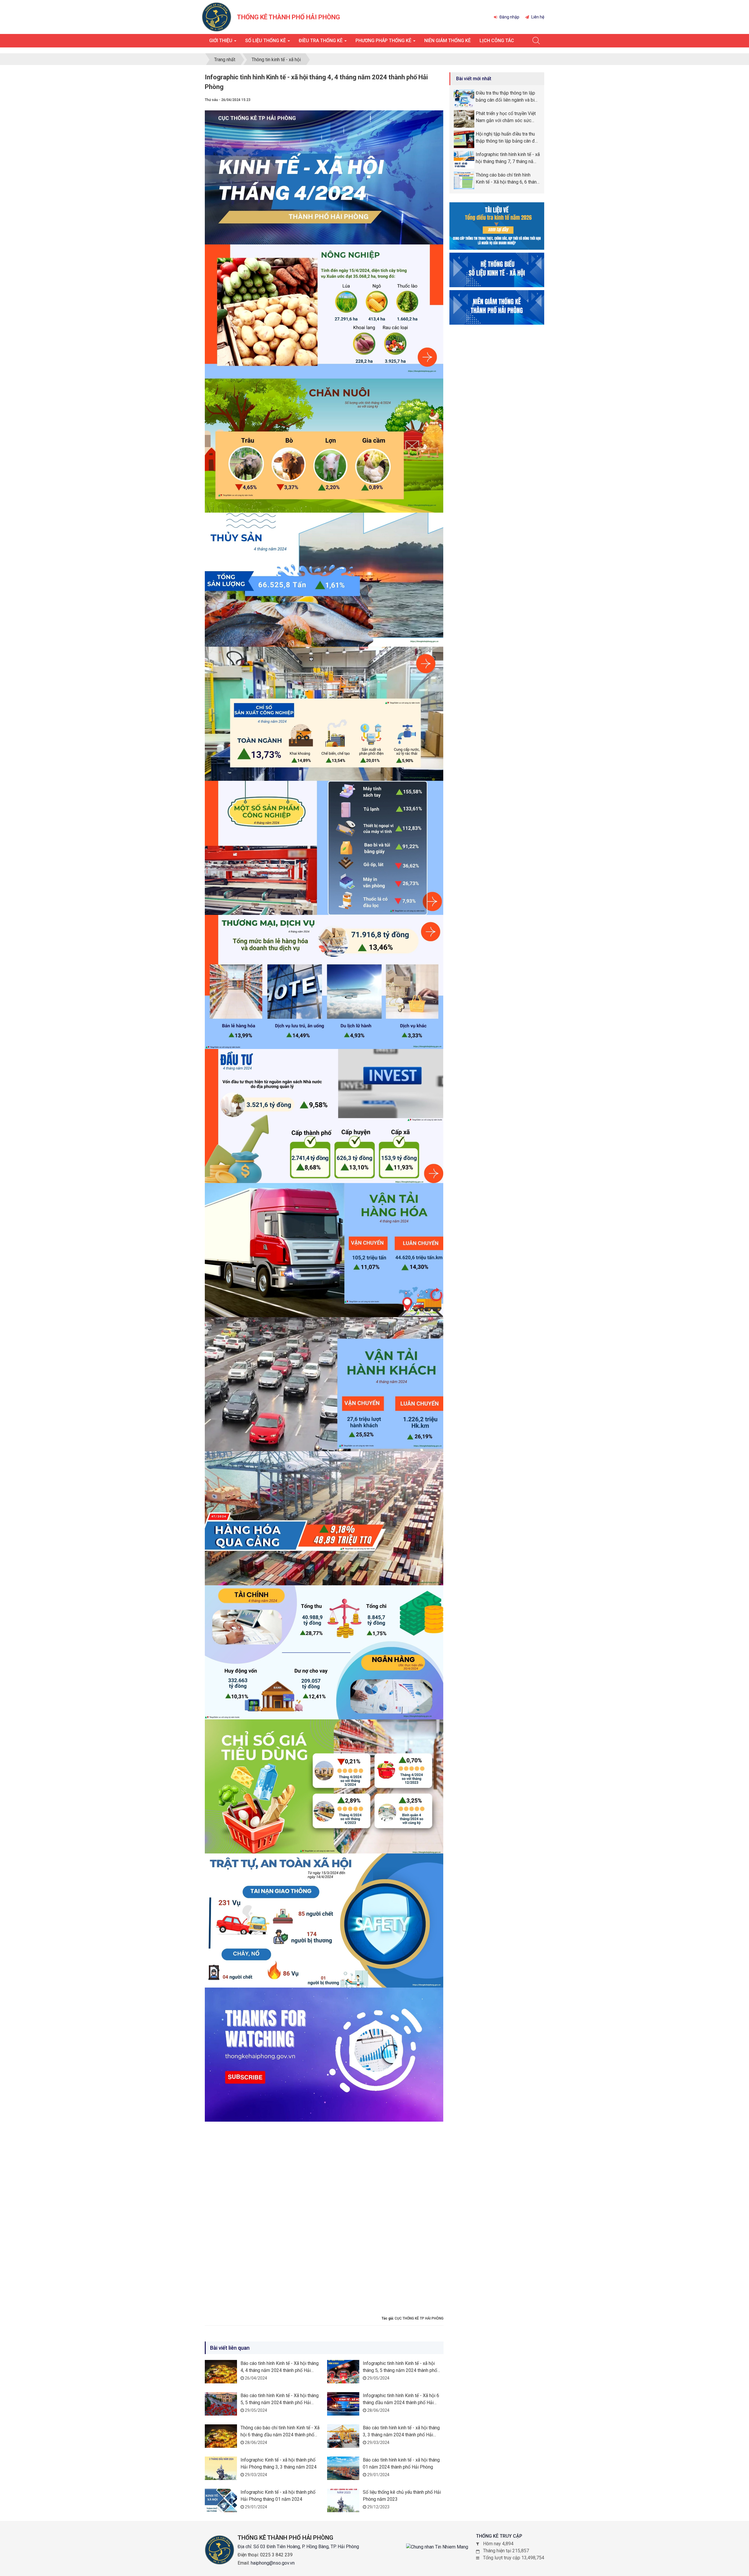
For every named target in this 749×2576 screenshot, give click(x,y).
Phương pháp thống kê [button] (384, 41)
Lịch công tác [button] (497, 41)
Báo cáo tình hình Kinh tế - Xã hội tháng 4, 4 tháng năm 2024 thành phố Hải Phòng (280, 2370)
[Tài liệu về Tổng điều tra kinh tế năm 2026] (497, 226)
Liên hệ (537, 17)
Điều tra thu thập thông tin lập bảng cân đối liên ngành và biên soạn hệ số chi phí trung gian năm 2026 (508, 97)
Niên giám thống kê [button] (447, 41)
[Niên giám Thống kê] (497, 307)
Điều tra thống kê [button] (321, 41)
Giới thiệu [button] (221, 41)
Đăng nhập (509, 17)
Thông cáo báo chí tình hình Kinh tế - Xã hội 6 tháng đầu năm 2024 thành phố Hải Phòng (280, 2435)
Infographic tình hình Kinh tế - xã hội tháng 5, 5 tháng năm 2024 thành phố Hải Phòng (400, 2370)
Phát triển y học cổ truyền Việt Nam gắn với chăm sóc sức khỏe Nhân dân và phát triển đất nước (508, 117)
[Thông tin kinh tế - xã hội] (497, 269)
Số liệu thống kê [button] (266, 41)
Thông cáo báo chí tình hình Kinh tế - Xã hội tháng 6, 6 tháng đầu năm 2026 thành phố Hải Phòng (507, 179)
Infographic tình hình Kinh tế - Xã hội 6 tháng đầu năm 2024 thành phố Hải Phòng (401, 2403)
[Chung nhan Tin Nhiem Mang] (437, 2547)
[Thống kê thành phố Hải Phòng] (217, 17)
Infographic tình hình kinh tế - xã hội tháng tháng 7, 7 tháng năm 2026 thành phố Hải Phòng (508, 158)
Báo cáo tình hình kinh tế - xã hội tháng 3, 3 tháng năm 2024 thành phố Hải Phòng (401, 2435)
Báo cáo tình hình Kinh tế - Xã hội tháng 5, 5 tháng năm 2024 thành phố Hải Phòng (280, 2403)
